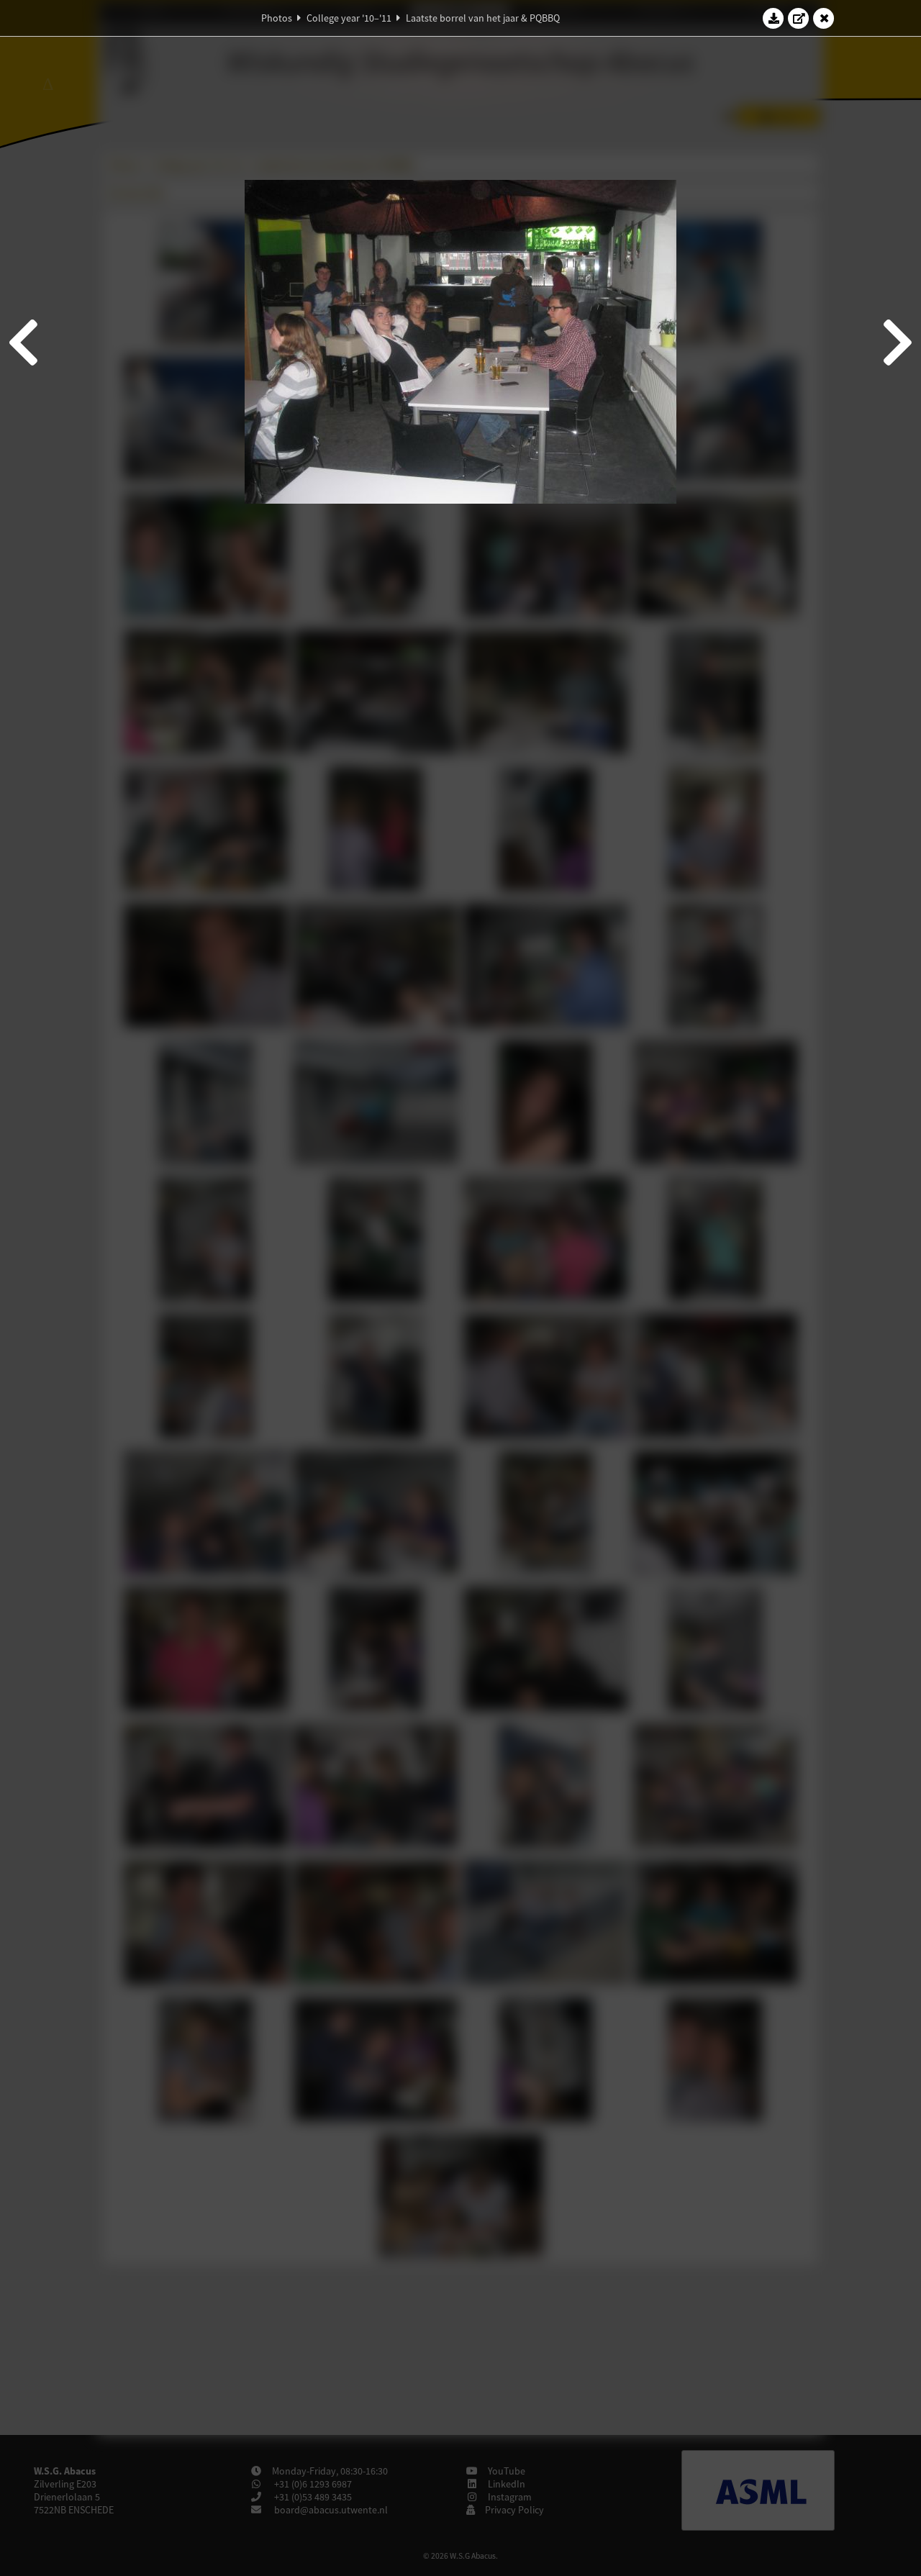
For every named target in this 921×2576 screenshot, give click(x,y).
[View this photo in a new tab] (799, 18)
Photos (277, 18)
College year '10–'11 (349, 18)
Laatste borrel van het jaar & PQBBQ (483, 18)
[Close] (824, 18)
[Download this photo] (773, 18)
